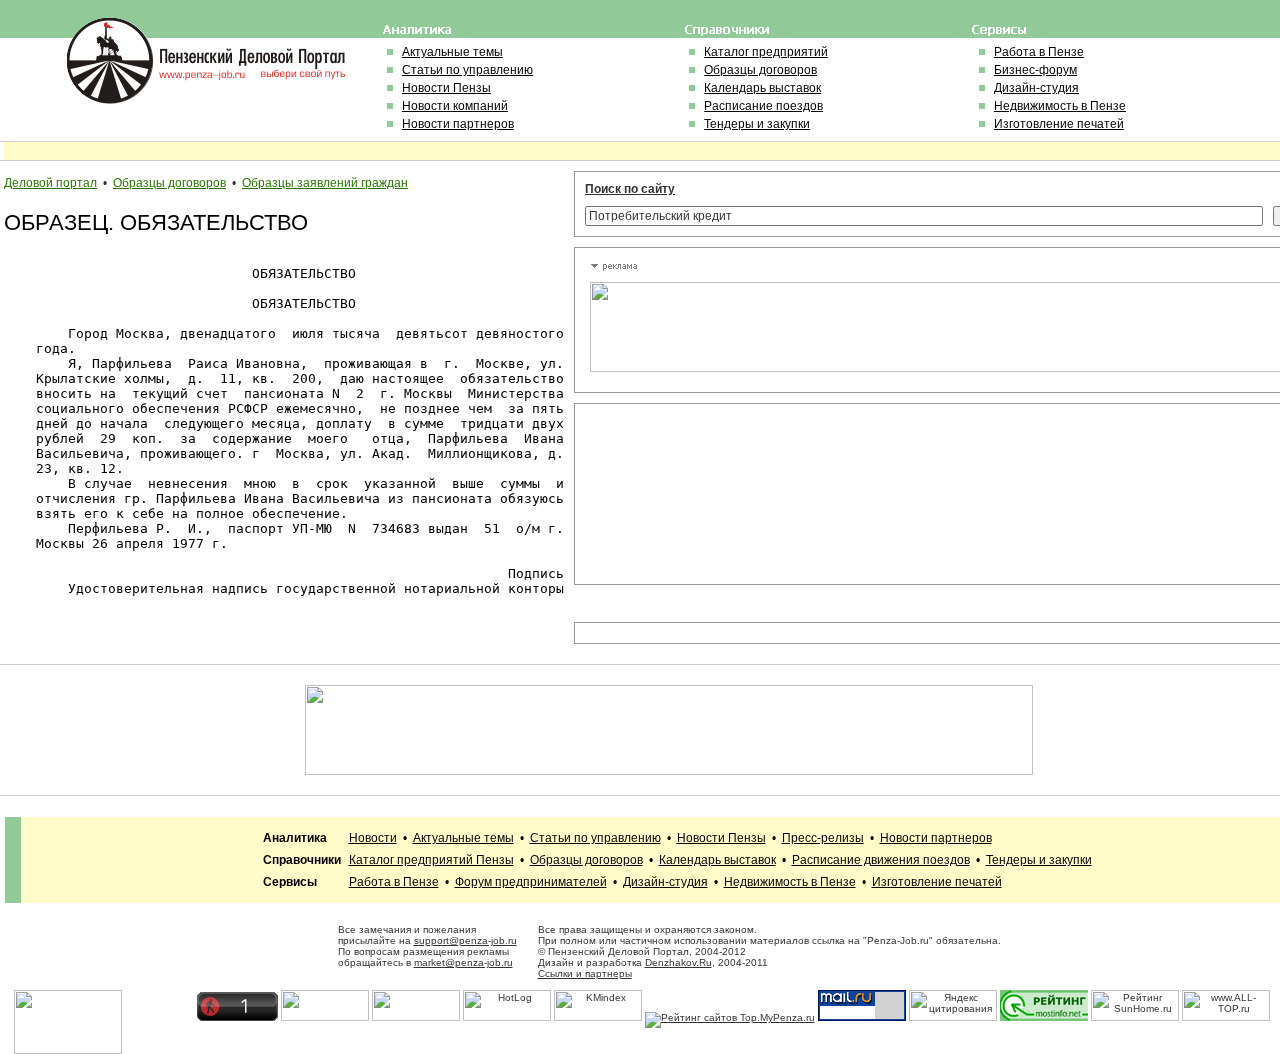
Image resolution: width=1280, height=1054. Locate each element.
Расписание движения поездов (881, 860)
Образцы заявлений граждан (325, 183)
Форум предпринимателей (531, 882)
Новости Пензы (446, 88)
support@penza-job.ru (465, 940)
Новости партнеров (458, 124)
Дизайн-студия (1036, 88)
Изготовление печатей (1059, 124)
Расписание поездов (763, 106)
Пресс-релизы (823, 838)
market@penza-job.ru (463, 962)
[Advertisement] (680, 494)
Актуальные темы (452, 52)
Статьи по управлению (467, 70)
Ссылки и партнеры (585, 973)
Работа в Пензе (1039, 52)
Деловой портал (50, 183)
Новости (373, 838)
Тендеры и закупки (757, 124)
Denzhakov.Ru (678, 962)
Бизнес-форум (1035, 70)
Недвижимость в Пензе (1060, 106)
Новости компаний (455, 106)
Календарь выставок (762, 88)
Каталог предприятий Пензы (431, 860)
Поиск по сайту (630, 189)
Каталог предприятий (766, 52)
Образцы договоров (760, 70)
